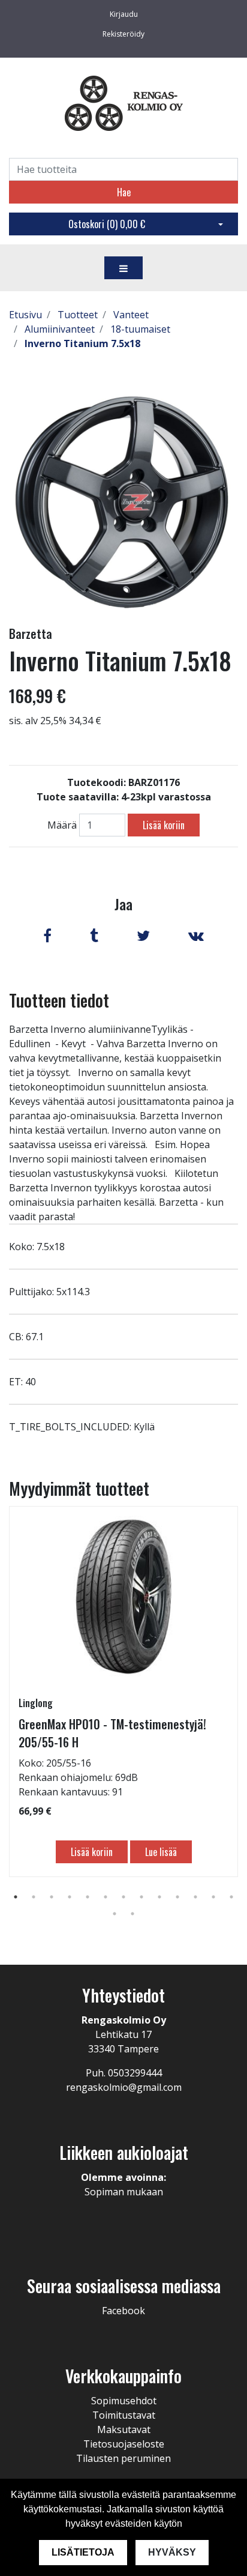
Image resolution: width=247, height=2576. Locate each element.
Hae (124, 192)
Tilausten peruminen (123, 2458)
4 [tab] (70, 1897)
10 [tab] (177, 1897)
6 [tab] (106, 1897)
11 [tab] (195, 1897)
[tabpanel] (123, 1692)
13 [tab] (231, 1897)
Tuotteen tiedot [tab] (59, 1000)
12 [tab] (213, 1897)
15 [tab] (132, 1914)
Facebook (123, 2311)
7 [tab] (123, 1897)
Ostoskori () (107, 224)
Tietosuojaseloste (124, 2444)
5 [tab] (88, 1897)
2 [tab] (34, 1897)
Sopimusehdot (124, 2401)
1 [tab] (16, 1897)
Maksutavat (124, 2429)
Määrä (62, 825)
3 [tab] (52, 1897)
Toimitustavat (124, 2415)
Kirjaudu (124, 14)
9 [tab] (159, 1897)
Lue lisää (161, 1852)
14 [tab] (115, 1914)
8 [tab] (141, 1897)
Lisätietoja (83, 2552)
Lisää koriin (164, 825)
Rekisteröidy (123, 34)
